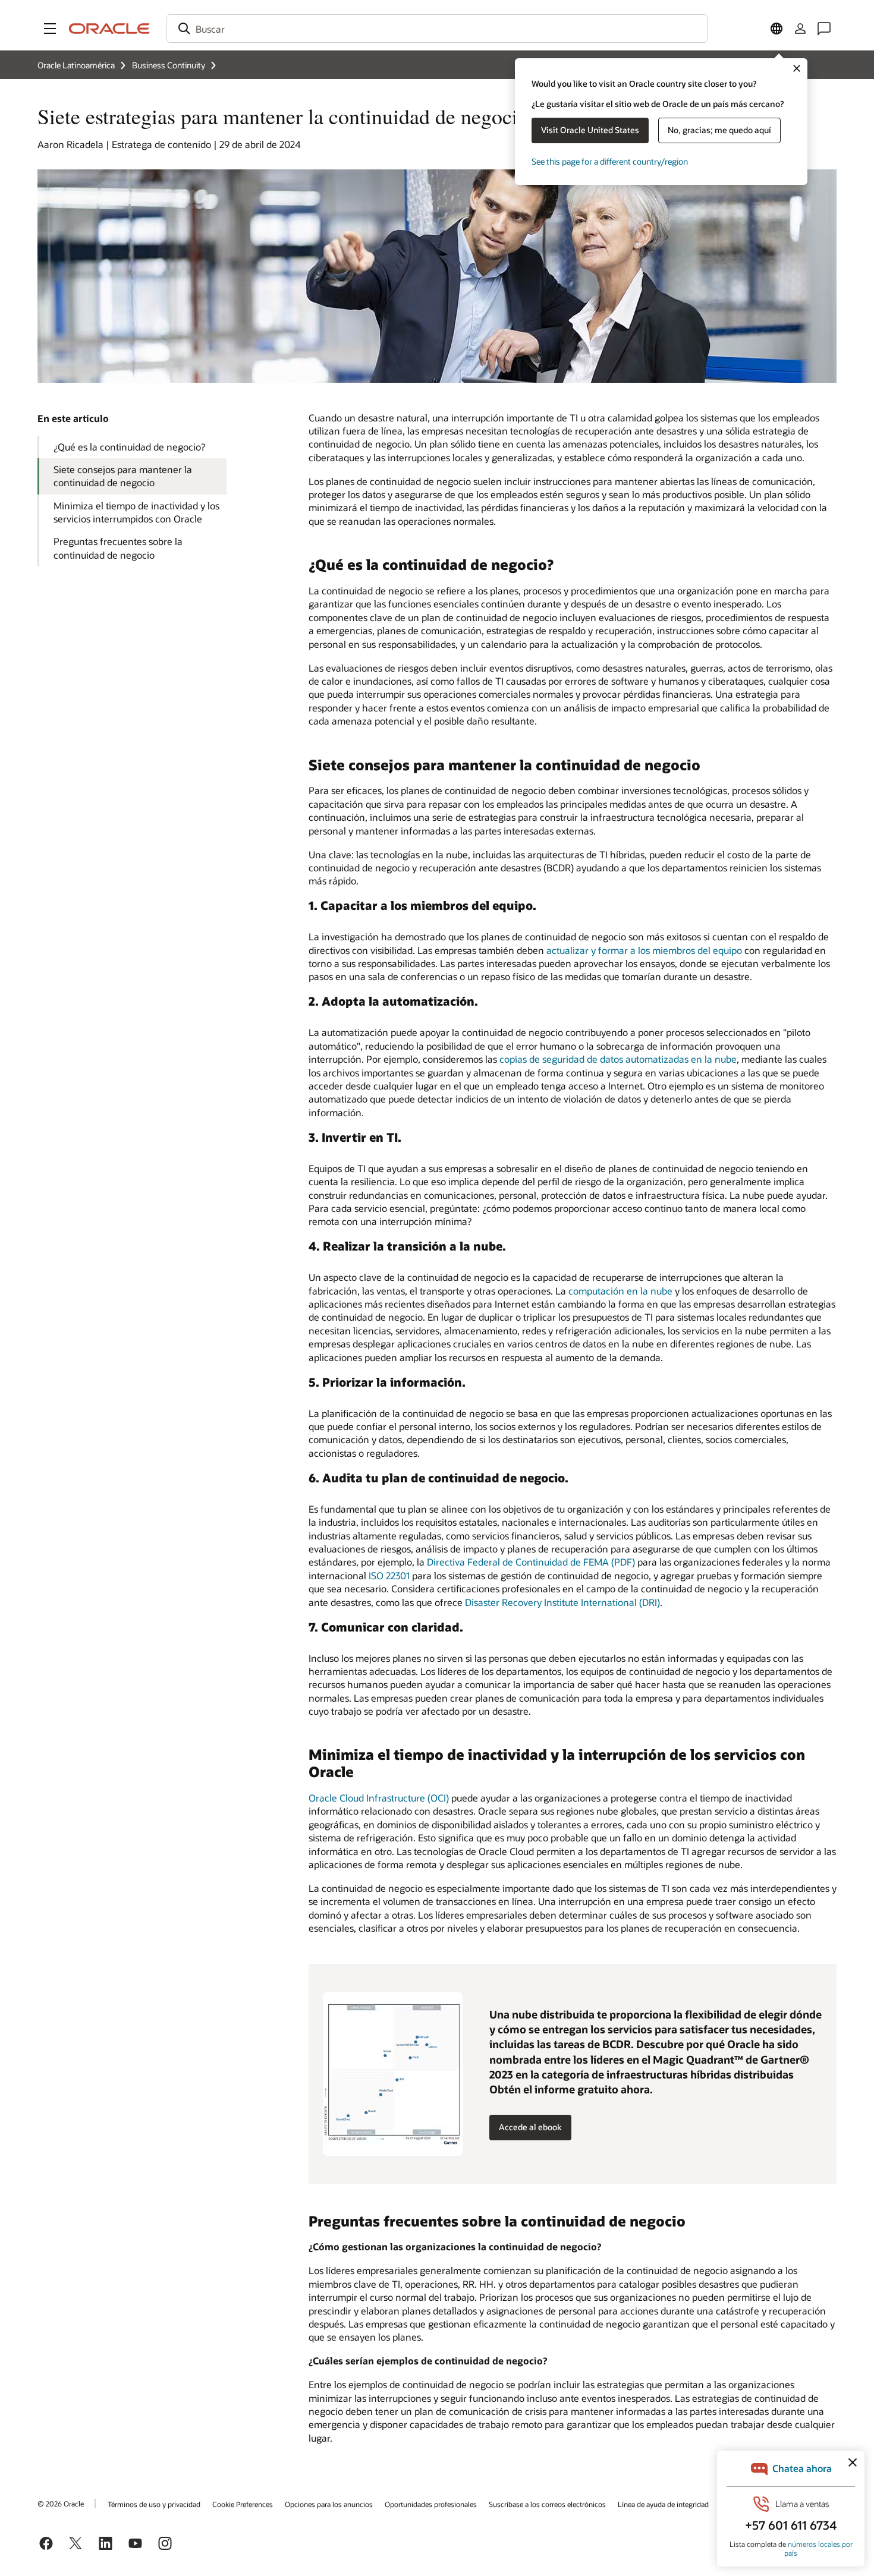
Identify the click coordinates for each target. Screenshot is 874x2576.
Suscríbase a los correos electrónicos (547, 2504)
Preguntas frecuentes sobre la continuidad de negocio (118, 548)
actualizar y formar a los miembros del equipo (644, 950)
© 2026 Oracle (61, 2503)
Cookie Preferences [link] (243, 2504)
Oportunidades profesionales (431, 2504)
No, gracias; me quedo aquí (719, 130)
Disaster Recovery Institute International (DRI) (562, 1602)
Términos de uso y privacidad (154, 2504)
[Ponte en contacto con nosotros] (824, 29)
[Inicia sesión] (800, 29)
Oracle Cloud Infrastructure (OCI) (379, 1798)
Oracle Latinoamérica (76, 65)
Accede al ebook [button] (530, 2127)
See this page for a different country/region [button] (610, 161)
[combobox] (437, 29)
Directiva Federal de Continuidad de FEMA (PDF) (531, 1562)
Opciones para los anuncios (329, 2504)
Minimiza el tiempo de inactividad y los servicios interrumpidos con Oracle (136, 512)
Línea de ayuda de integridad (663, 2504)
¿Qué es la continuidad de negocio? (129, 447)
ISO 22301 (389, 1575)
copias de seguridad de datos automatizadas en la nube (618, 1059)
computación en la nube (620, 1291)
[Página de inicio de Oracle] (109, 29)
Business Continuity (169, 65)
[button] (50, 29)
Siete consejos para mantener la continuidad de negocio (123, 476)
